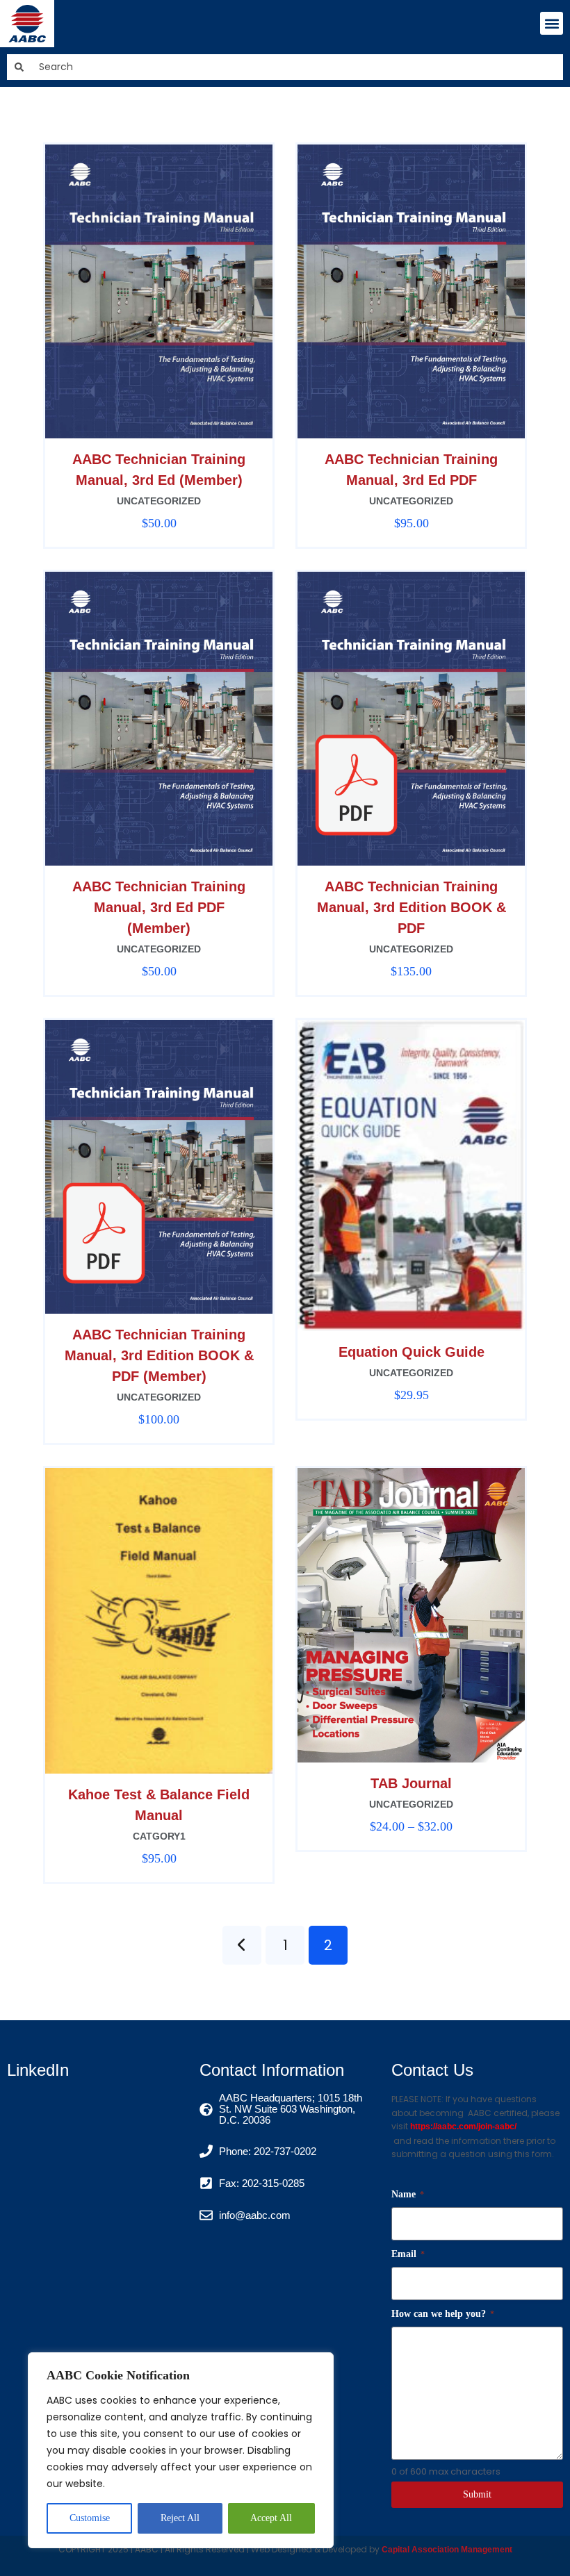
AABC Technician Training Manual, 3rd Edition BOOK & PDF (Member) (159, 1355)
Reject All (180, 2518)
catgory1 (159, 1836)
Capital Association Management (446, 2550)
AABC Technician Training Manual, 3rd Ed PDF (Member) (159, 907)
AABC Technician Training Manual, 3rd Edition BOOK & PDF (412, 907)
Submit (477, 2494)
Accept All (271, 2518)
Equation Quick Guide (412, 1352)
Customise (90, 2518)
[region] (181, 2450)
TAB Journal (411, 1783)
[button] (552, 23)
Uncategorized (159, 501)
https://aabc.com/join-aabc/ (463, 2127)
